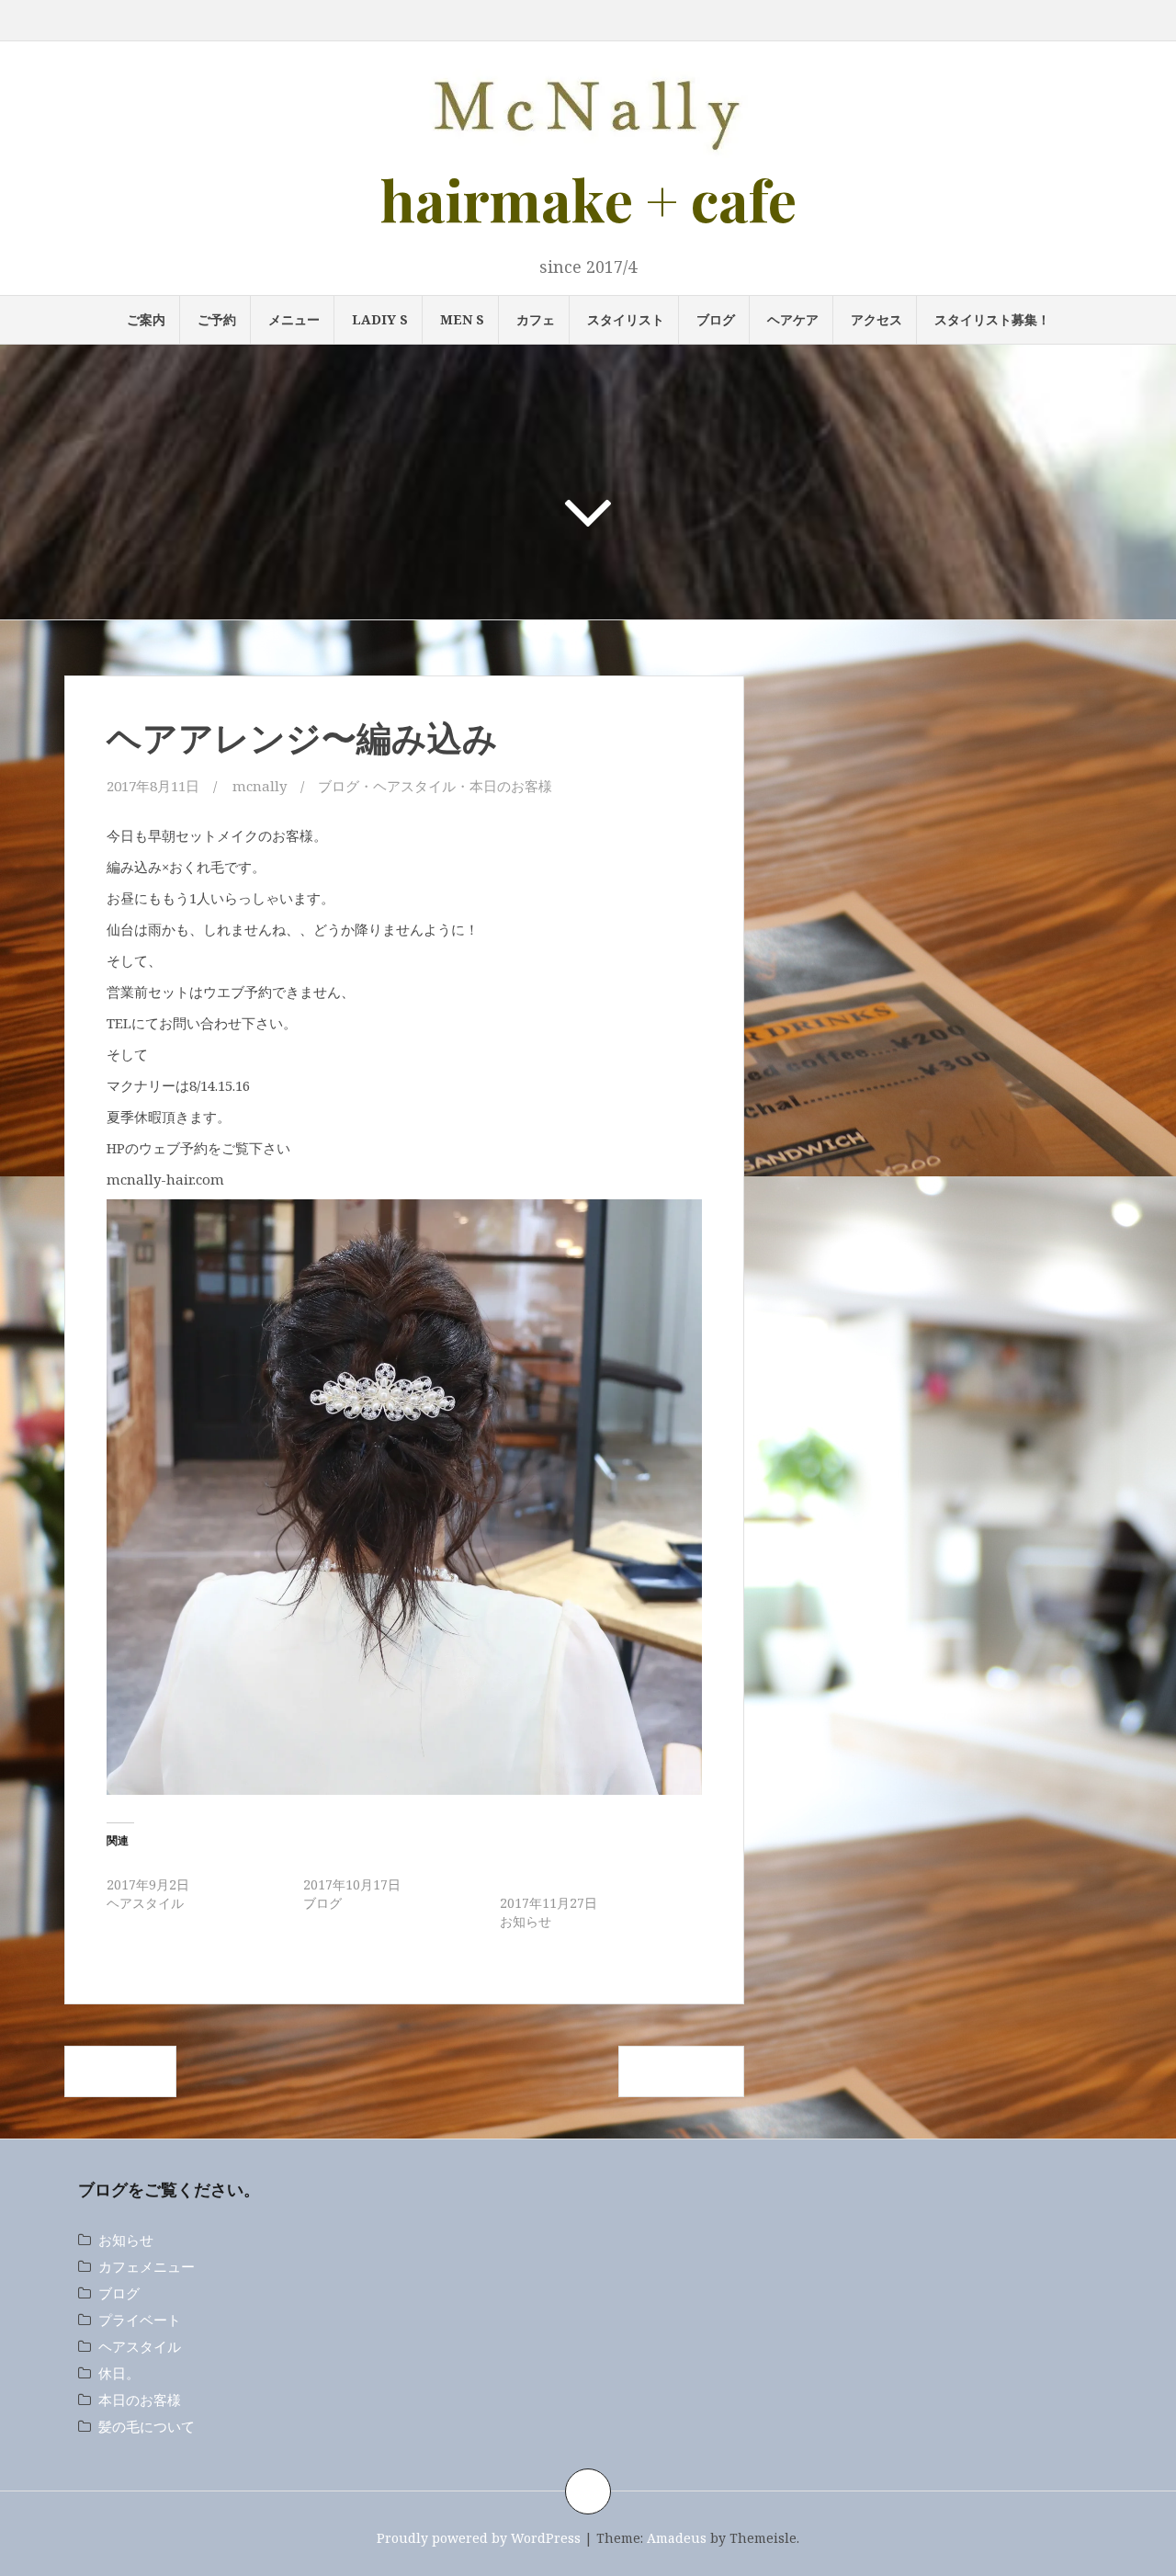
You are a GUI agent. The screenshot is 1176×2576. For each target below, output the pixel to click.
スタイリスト (626, 319)
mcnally (260, 786)
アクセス (876, 319)
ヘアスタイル (414, 786)
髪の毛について (147, 2426)
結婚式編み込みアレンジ (177, 1866)
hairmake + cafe (588, 199)
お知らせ (126, 2240)
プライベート (140, 2320)
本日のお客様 (511, 786)
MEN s (462, 319)
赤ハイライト (120, 2071)
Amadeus (677, 2538)
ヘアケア (793, 319)
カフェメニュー (147, 2266)
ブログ (716, 319)
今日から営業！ (681, 2071)
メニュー (294, 319)
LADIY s (380, 319)
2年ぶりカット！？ (358, 1866)
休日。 (119, 2373)
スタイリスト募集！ (992, 319)
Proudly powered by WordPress (479, 2538)
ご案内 (146, 319)
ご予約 (217, 319)
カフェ (536, 319)
